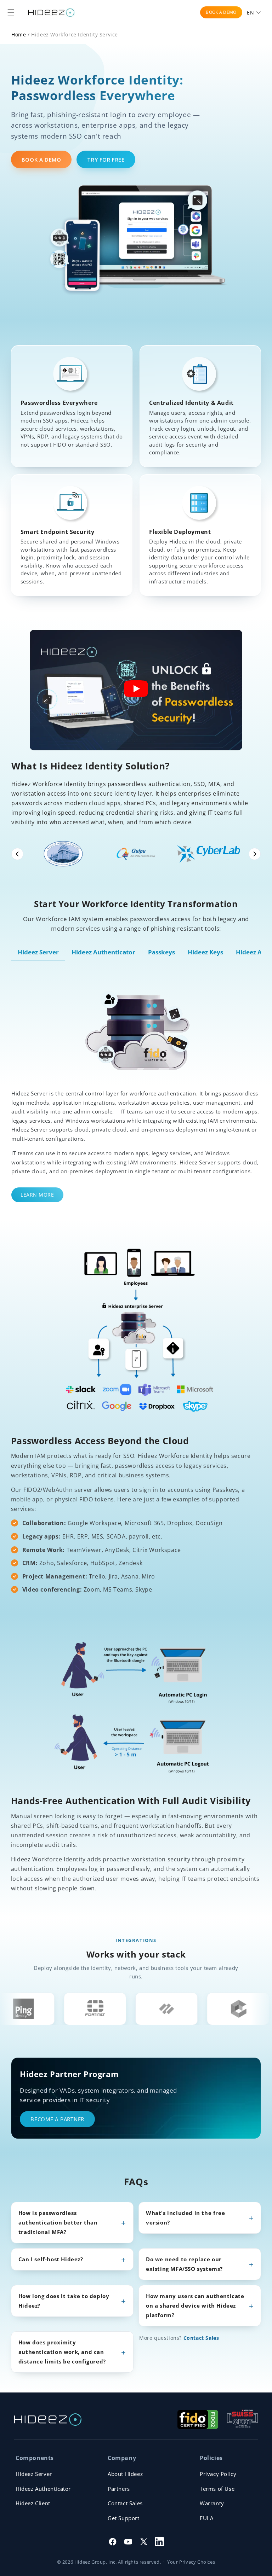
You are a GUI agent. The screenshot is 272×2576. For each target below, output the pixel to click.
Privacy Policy (218, 2474)
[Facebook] (113, 2542)
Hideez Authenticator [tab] (103, 952)
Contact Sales (201, 2338)
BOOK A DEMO (221, 12)
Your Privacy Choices (191, 2562)
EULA (206, 2518)
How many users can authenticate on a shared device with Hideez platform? (195, 2305)
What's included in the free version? (185, 2218)
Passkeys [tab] (161, 952)
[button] (11, 12)
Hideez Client (33, 2503)
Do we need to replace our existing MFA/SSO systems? (184, 2264)
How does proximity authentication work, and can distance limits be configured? (62, 2352)
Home (19, 34)
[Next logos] (255, 854)
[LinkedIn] (159, 2542)
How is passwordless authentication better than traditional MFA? (58, 2222)
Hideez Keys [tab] (205, 952)
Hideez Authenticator (43, 2489)
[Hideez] (48, 2420)
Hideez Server (34, 2474)
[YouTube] (128, 2542)
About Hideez (125, 2474)
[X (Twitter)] (144, 2542)
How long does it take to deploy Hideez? (64, 2301)
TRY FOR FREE (106, 159)
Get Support (124, 2518)
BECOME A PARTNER (57, 2119)
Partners (119, 2489)
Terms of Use (217, 2489)
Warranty (212, 2503)
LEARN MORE (37, 1195)
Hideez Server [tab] (38, 952)
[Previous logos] (17, 854)
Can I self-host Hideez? (51, 2259)
